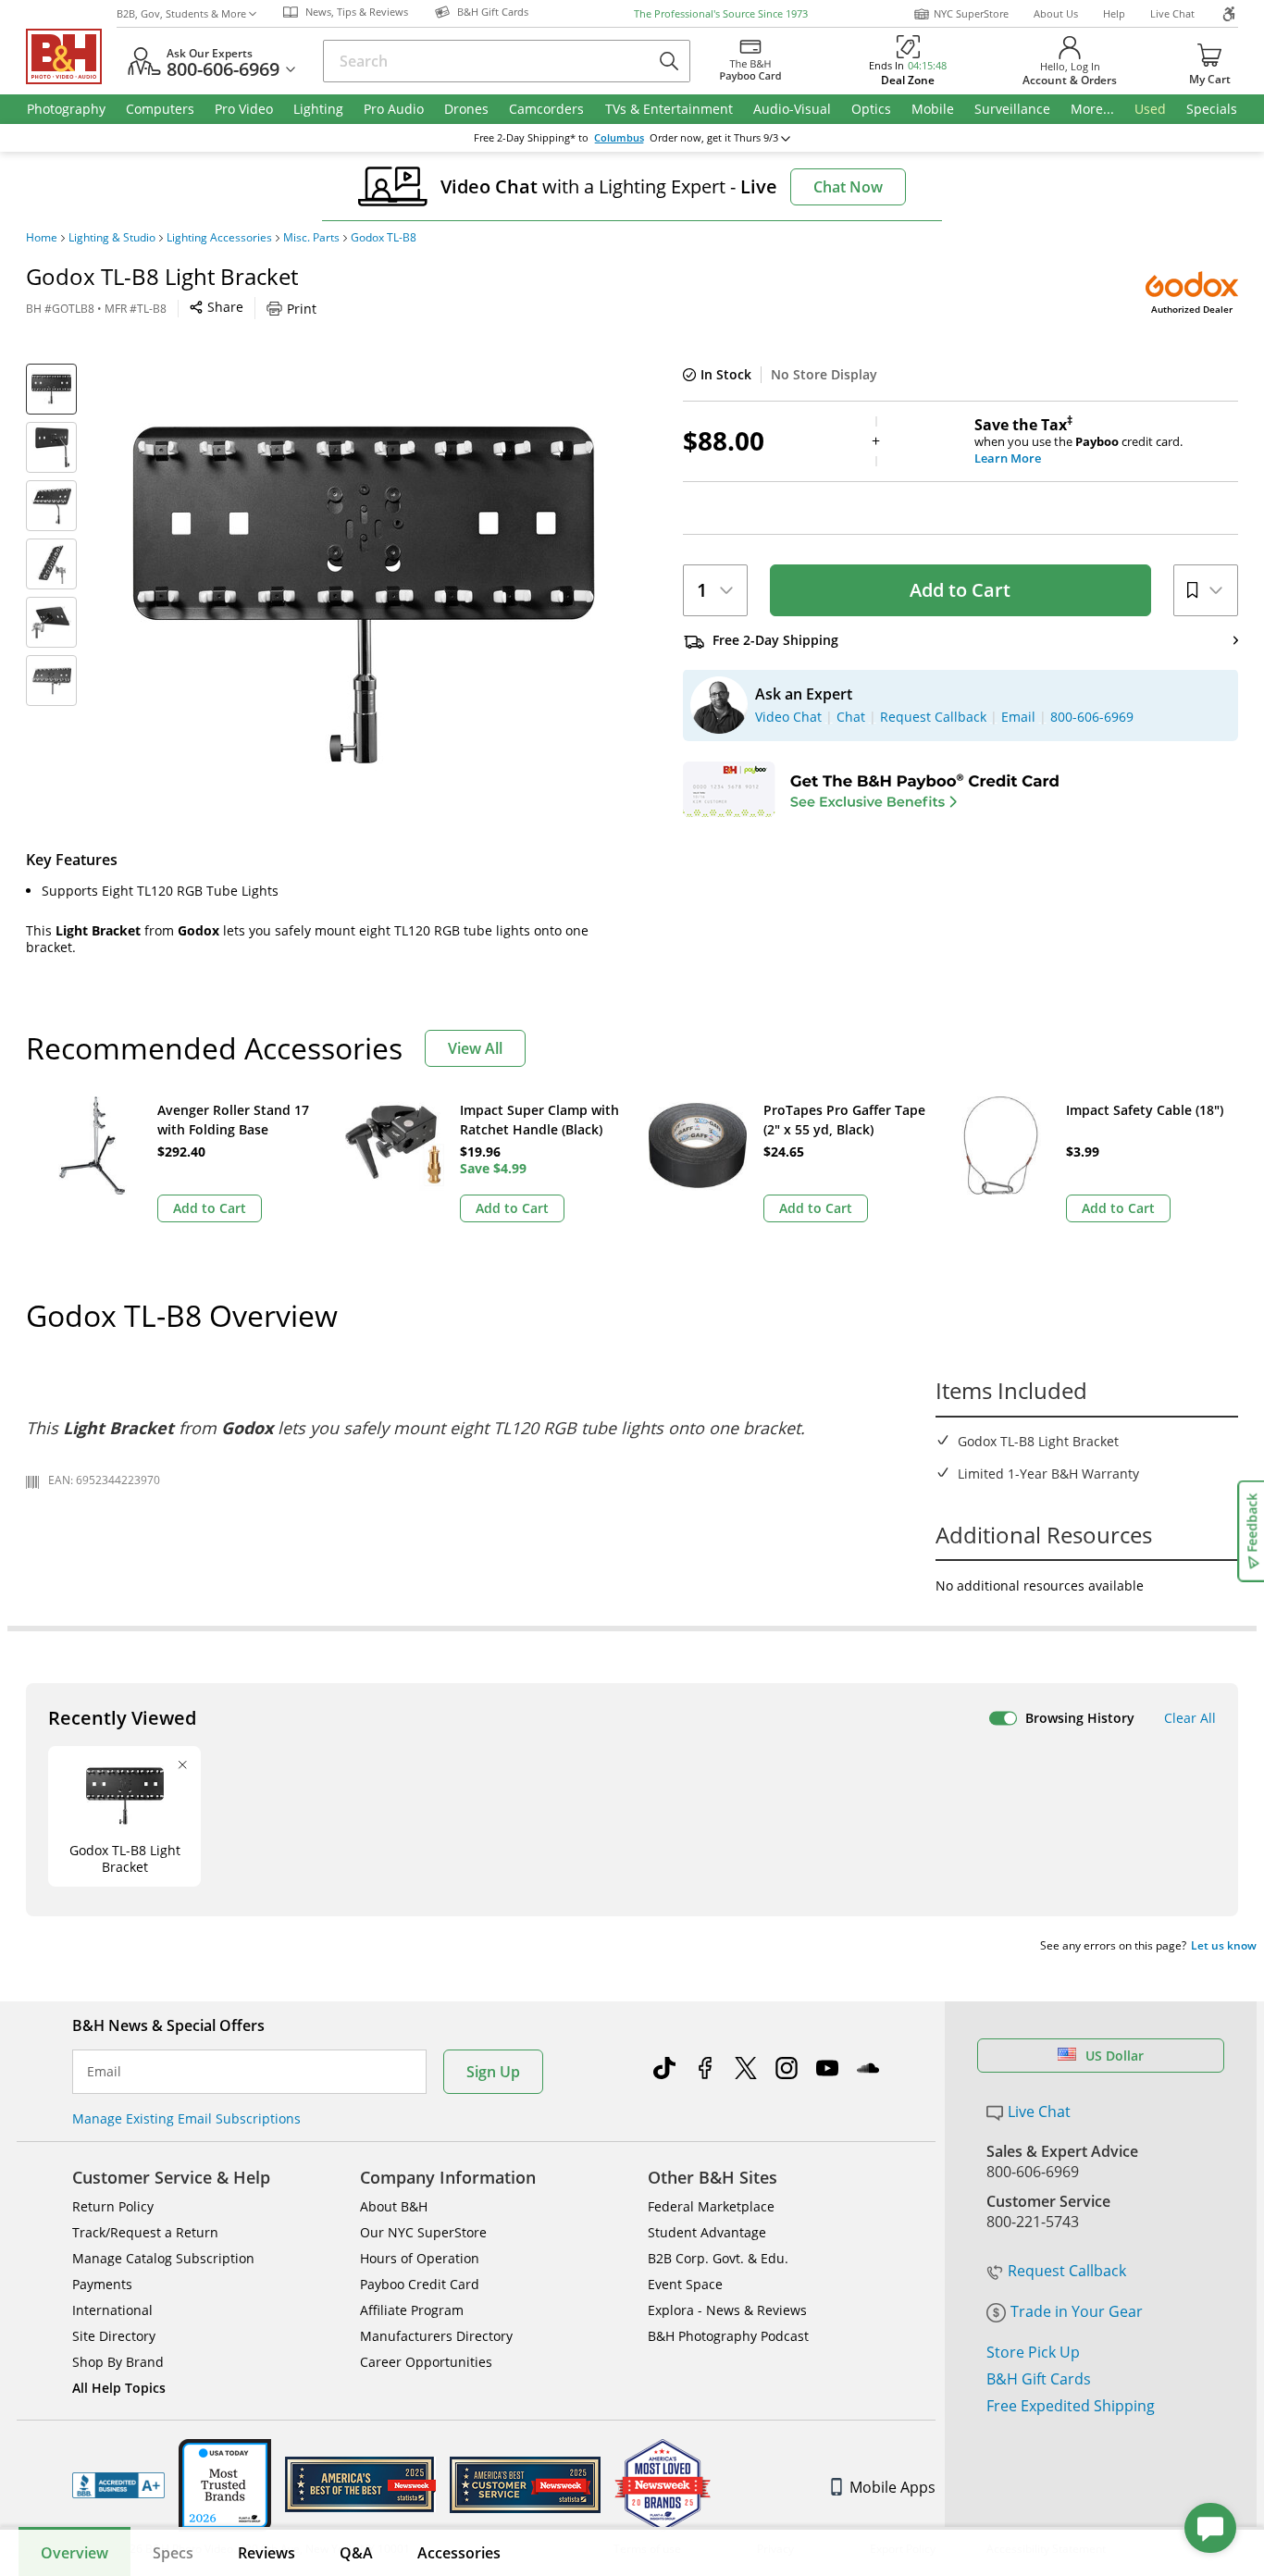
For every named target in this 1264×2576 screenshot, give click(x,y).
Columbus (619, 138)
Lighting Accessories (219, 238)
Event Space (685, 2284)
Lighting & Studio (112, 238)
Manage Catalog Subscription (163, 2258)
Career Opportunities (426, 2362)
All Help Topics (119, 2388)
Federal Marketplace (711, 2206)
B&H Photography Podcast (728, 2336)
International (112, 2310)
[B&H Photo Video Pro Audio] (71, 56)
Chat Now (848, 187)
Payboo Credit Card (420, 2284)
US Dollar (1115, 2056)
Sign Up (493, 2072)
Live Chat (1172, 13)
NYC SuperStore (971, 13)
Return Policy (113, 2206)
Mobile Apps (892, 2487)
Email (104, 2072)
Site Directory (114, 2336)
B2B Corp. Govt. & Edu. (718, 2258)
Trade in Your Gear (1077, 2311)
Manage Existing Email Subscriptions (186, 2118)
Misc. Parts (311, 238)
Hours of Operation (420, 2258)
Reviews (266, 2553)
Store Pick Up (1033, 2352)
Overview (74, 2553)
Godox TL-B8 (384, 238)
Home (42, 238)
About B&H (394, 2206)
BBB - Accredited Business (118, 2485)
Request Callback (1067, 2271)
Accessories (459, 2553)
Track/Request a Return (145, 2232)
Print (302, 309)
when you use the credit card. (1078, 441)
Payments (102, 2284)
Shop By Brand (118, 2362)
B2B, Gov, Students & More (181, 13)
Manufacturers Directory (436, 2336)
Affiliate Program (412, 2310)
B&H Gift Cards (1039, 2379)
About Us (1056, 13)
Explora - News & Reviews (727, 2310)
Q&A (356, 2553)
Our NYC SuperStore (423, 2232)
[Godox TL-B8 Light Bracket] (364, 595)
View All (475, 1048)
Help (1114, 13)
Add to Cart (960, 590)
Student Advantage (707, 2232)
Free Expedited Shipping (1071, 2406)
